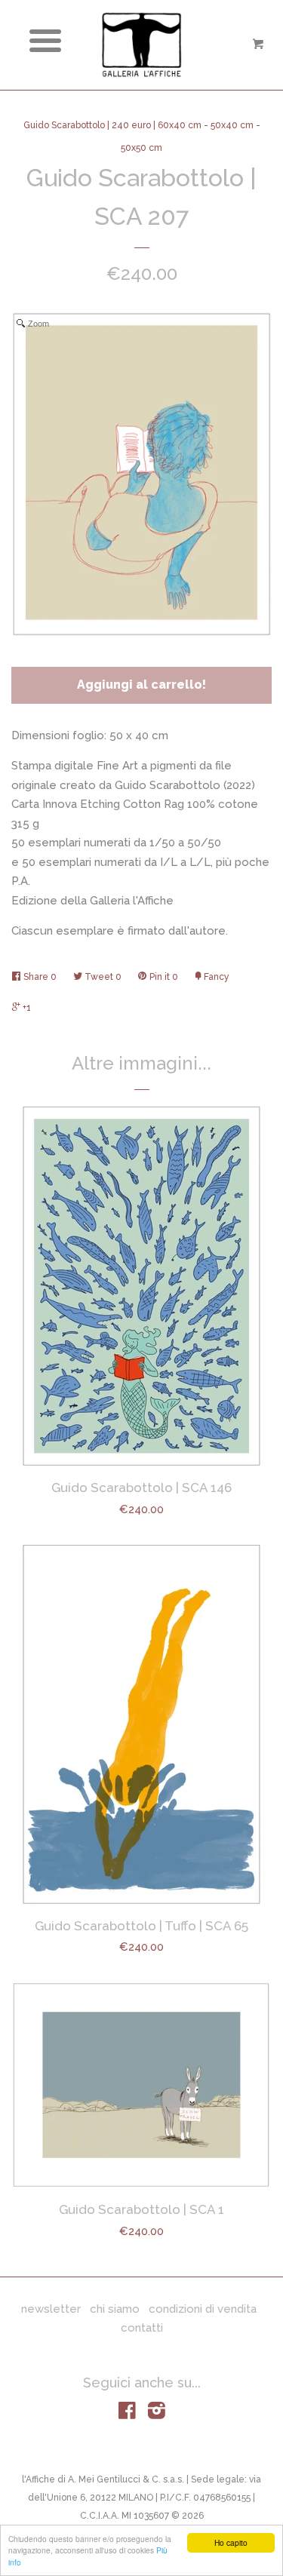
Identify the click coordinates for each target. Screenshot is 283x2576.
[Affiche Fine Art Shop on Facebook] (127, 2414)
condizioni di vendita (203, 2309)
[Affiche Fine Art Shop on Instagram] (157, 2414)
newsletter (51, 2309)
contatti (142, 2328)
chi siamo (115, 2309)
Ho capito (231, 2542)
